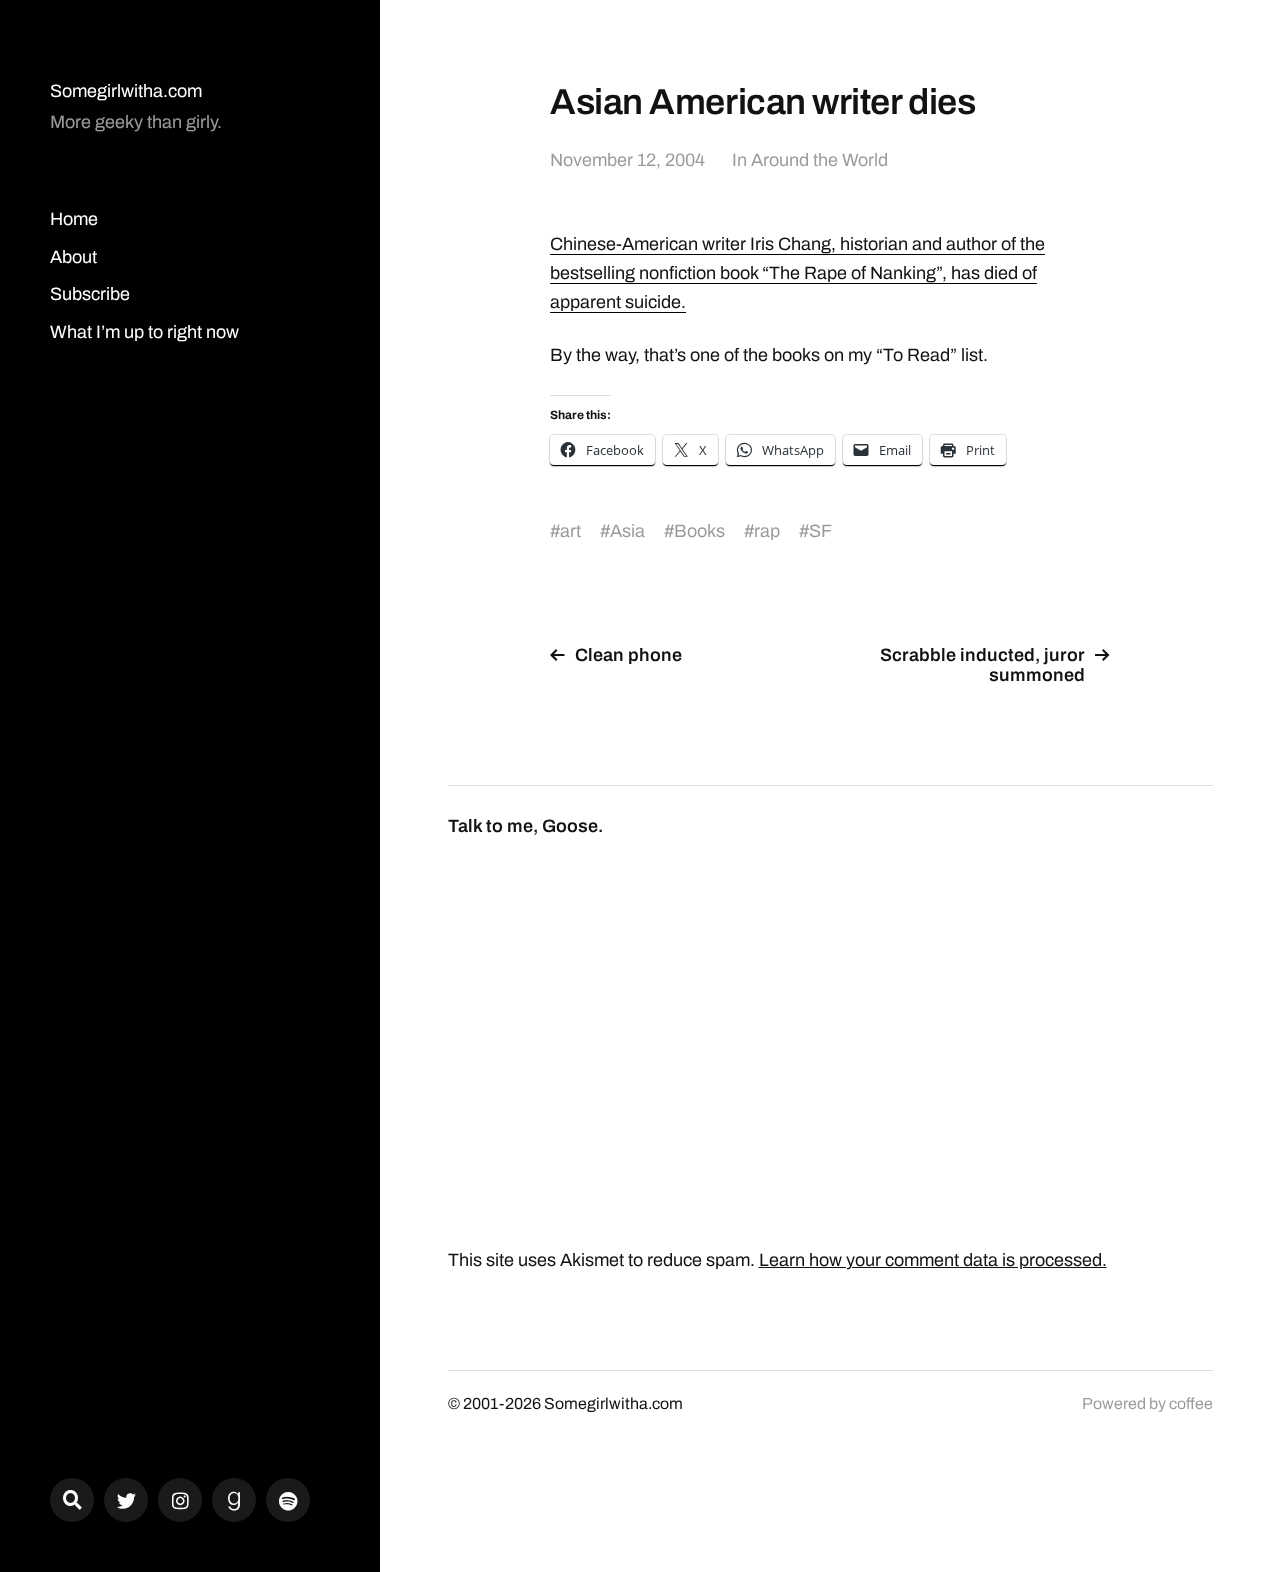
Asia (627, 531)
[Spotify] (288, 1500)
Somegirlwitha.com (126, 91)
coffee (1191, 1403)
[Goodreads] (234, 1500)
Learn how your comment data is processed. (933, 1260)
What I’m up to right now (144, 332)
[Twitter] (126, 1500)
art (570, 531)
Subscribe (90, 294)
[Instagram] (180, 1500)
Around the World (819, 160)
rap (767, 531)
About (73, 257)
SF (820, 531)
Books (699, 531)
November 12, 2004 (627, 160)
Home (74, 219)
